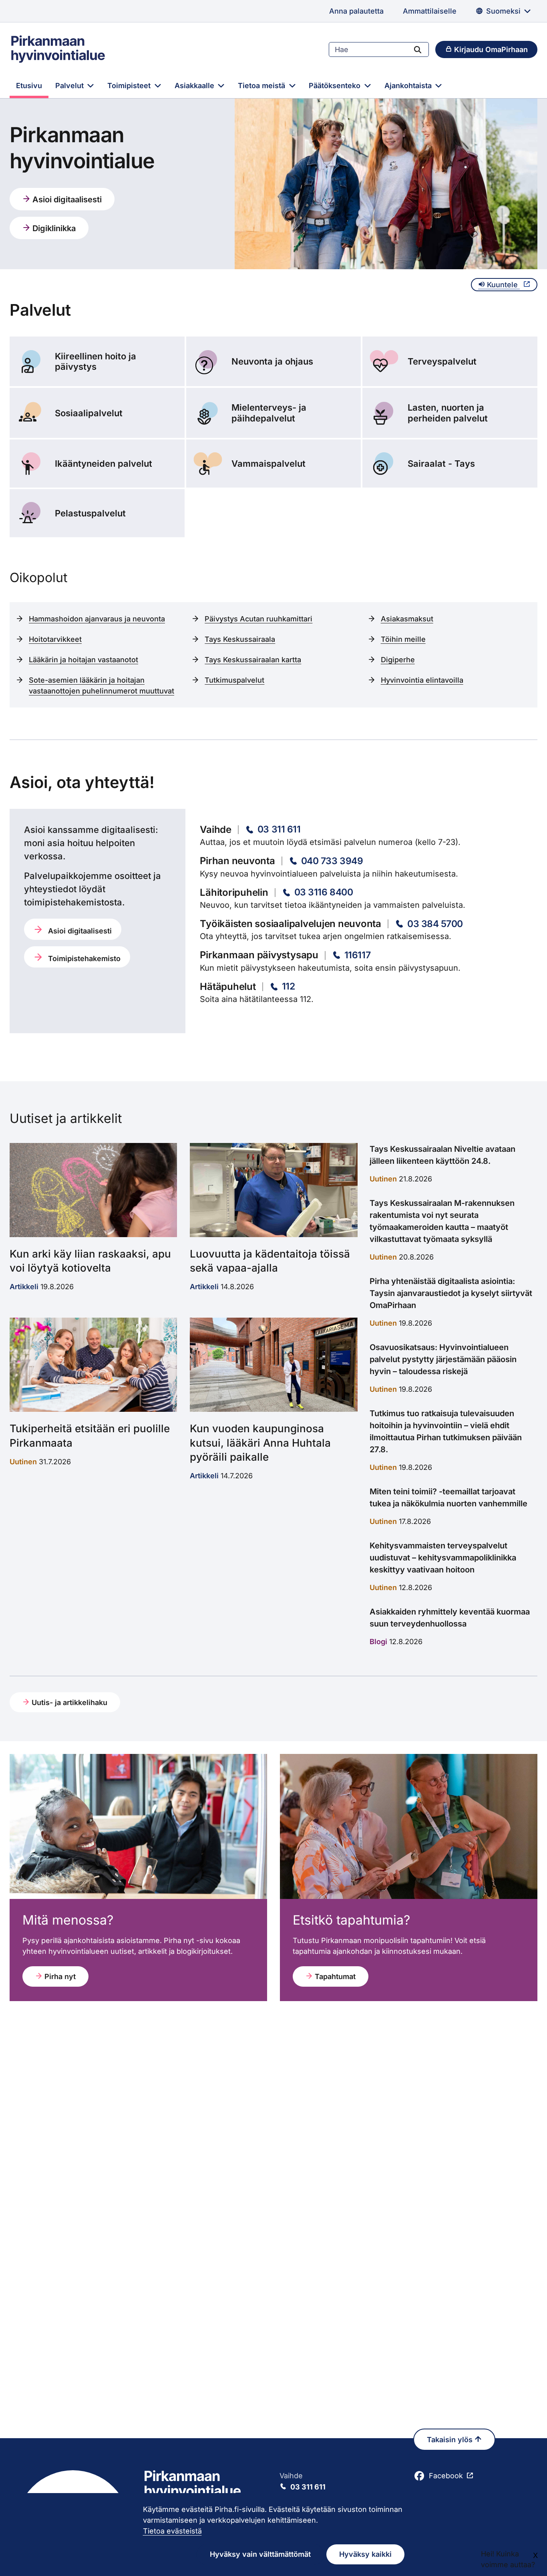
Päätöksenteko (336, 86)
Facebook (446, 2476)
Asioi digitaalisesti (66, 200)
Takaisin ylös (451, 2440)
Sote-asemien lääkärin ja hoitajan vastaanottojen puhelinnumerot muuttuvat (102, 685)
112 (289, 986)
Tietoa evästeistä (172, 2531)
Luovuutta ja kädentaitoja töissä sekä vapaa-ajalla (270, 1261)
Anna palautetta (356, 11)
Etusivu (29, 86)
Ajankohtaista (409, 86)
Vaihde (303, 2481)
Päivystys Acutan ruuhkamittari (258, 619)
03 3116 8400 (324, 892)
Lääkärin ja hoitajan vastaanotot (83, 660)
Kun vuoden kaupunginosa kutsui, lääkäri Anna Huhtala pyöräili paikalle (260, 1442)
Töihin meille (403, 639)
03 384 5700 (435, 924)
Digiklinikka (53, 228)
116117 (357, 955)
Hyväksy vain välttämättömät (260, 2554)
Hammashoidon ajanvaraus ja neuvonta (97, 619)
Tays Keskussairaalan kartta (253, 660)
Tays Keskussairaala (240, 639)
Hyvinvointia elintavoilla (422, 680)
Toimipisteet (130, 86)
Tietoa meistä (262, 86)
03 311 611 (279, 829)
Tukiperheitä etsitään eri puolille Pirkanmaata (90, 1435)
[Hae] (418, 49)
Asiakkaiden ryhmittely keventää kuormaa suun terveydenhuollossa (450, 1618)
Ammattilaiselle (430, 11)
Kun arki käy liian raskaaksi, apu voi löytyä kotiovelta (90, 1261)
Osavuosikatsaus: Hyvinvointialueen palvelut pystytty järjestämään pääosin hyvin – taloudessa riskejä (443, 1359)
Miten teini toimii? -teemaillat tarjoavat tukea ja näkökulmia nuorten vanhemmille (448, 1498)
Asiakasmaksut (407, 619)
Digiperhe (398, 660)
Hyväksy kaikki (365, 2554)
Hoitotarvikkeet (55, 639)
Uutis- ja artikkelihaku (68, 1702)
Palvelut (70, 86)
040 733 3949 (332, 861)
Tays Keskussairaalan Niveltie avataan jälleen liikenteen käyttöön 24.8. (442, 1155)
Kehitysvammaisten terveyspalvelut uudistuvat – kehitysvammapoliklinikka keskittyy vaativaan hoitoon (443, 1558)
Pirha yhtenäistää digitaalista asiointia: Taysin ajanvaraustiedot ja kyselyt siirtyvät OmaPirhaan (451, 1293)
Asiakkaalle (195, 86)
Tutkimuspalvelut (234, 680)
